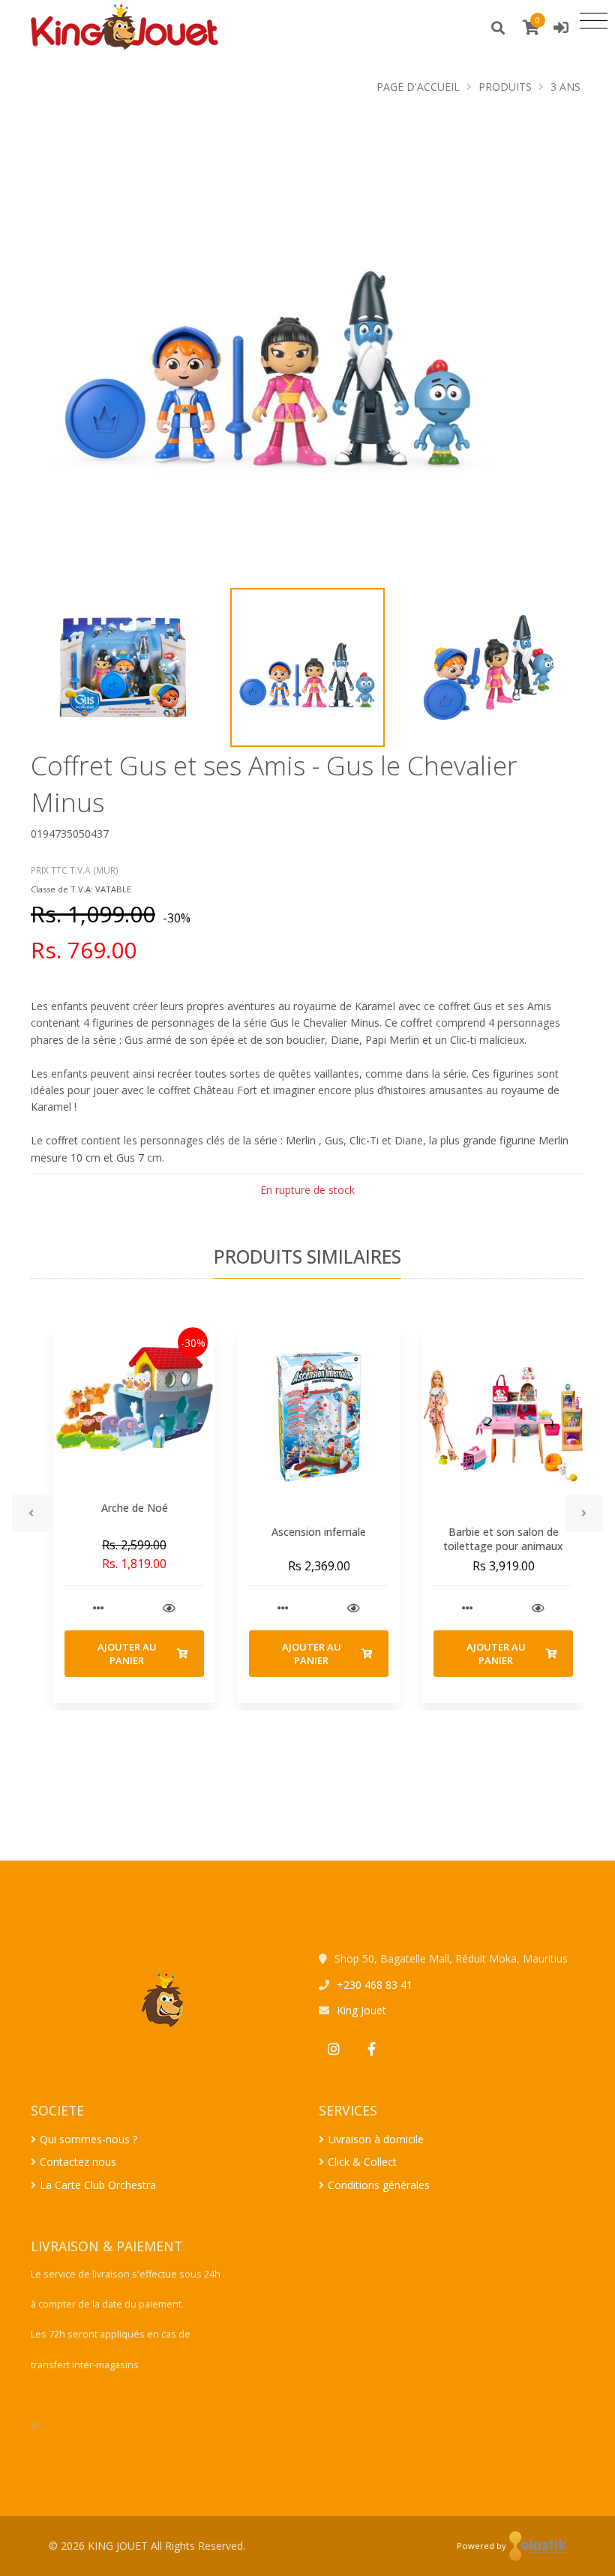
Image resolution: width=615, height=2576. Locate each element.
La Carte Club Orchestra (98, 2185)
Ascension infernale (319, 1532)
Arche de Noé (135, 1508)
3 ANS (565, 87)
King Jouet (361, 2010)
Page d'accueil (418, 87)
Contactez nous (78, 2162)
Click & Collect (362, 2162)
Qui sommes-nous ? (88, 2139)
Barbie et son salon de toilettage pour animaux (503, 1539)
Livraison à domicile (376, 2139)
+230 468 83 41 (375, 1985)
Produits (505, 87)
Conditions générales (379, 2185)
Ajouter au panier (127, 1654)
